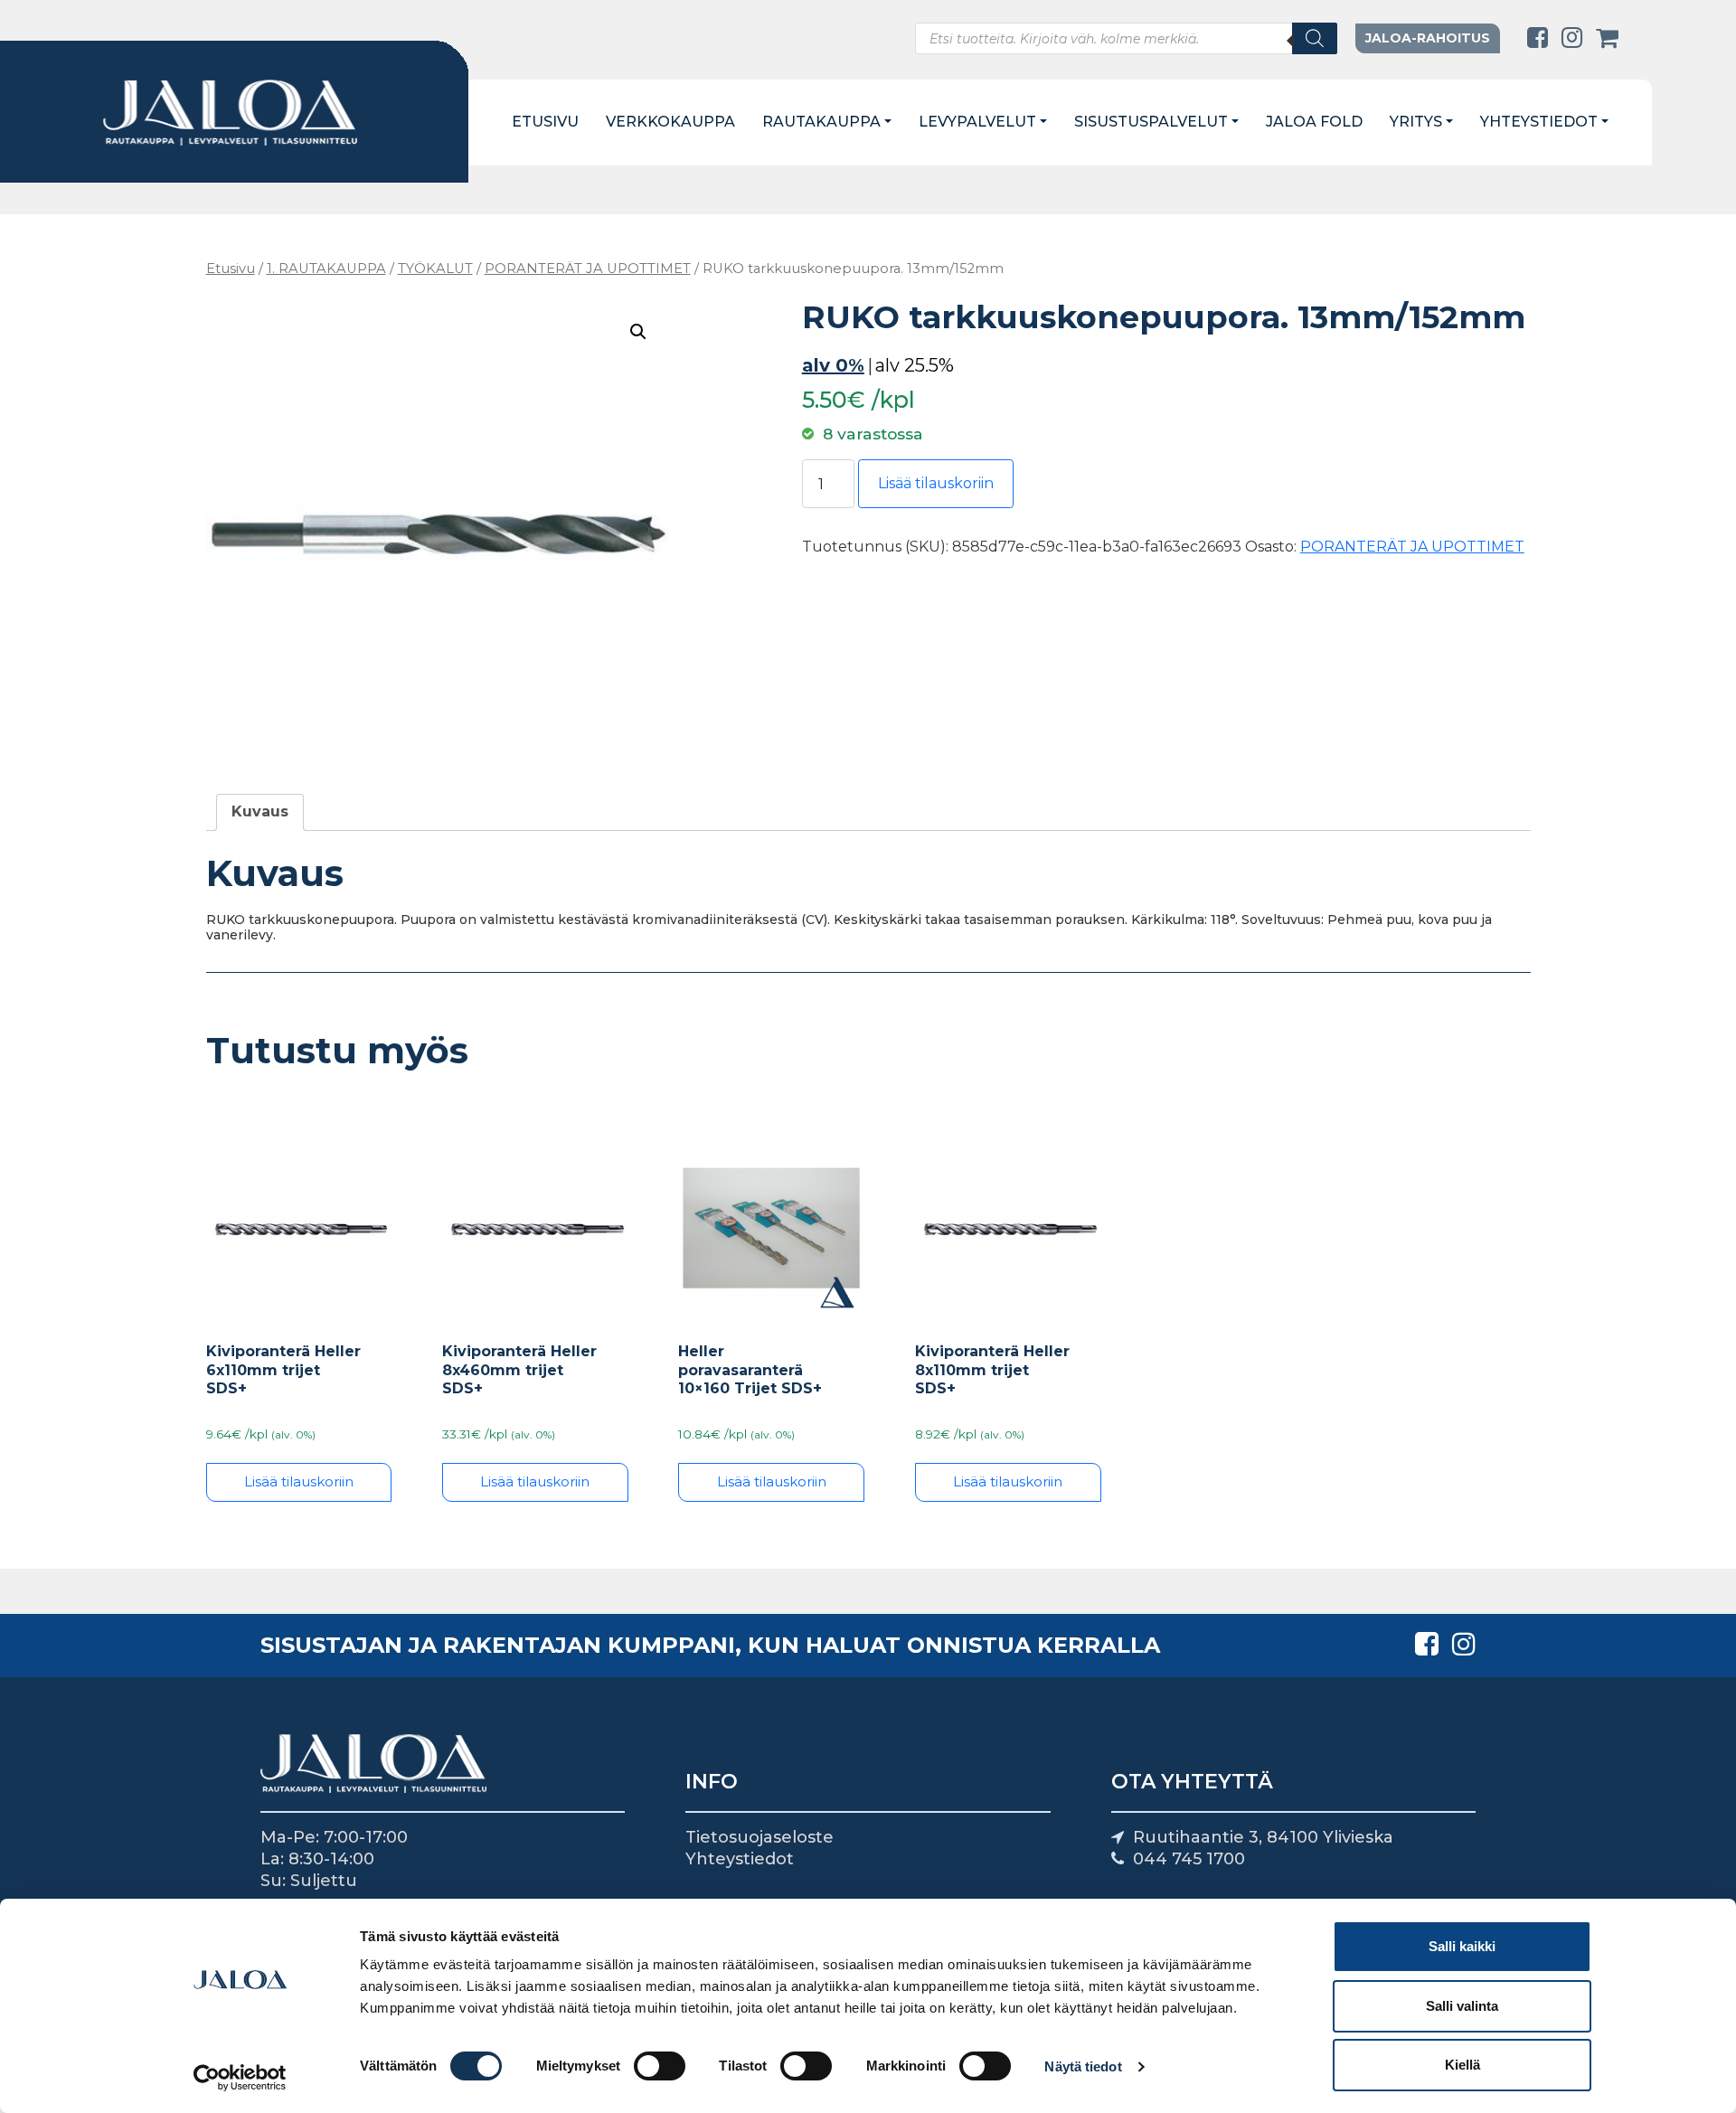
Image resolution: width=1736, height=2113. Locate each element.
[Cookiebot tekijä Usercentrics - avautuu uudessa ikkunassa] (240, 2078)
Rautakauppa (821, 122)
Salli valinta (1462, 2006)
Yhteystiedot (1539, 122)
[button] (638, 332)
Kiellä (1462, 2065)
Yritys (1416, 122)
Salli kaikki (1462, 1946)
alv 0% (833, 365)
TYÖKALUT (435, 269)
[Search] (1315, 38)
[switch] (660, 2066)
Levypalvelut (977, 122)
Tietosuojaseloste (759, 1837)
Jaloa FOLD (1314, 122)
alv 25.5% (915, 365)
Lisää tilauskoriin (936, 483)
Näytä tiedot (1083, 2066)
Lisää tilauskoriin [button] (299, 1481)
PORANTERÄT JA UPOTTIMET (588, 269)
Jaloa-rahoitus (1428, 38)
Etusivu (545, 122)
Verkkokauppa (670, 122)
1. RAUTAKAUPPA (326, 269)
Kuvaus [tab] (260, 811)
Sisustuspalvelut (1151, 122)
